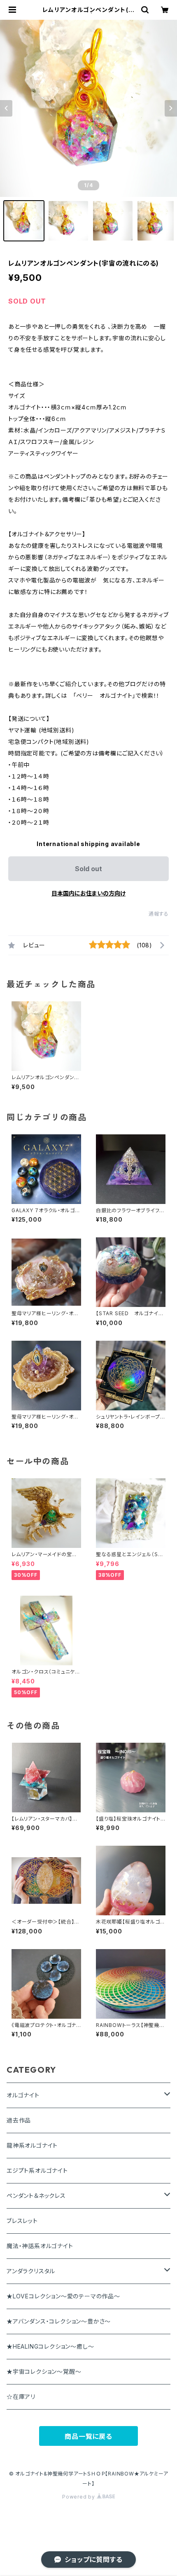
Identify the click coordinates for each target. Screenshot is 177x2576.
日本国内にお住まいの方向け (88, 893)
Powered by (79, 2497)
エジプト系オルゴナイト (37, 2170)
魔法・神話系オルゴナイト (40, 2246)
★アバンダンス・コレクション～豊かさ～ (59, 2321)
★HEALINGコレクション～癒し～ (50, 2346)
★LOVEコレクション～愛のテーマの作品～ (63, 2296)
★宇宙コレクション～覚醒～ (44, 2371)
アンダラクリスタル (31, 2271)
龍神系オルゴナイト (32, 2145)
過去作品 (19, 2120)
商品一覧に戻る (88, 2436)
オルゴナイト (23, 2095)
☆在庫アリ (21, 2397)
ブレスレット (22, 2221)
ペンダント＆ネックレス (36, 2196)
